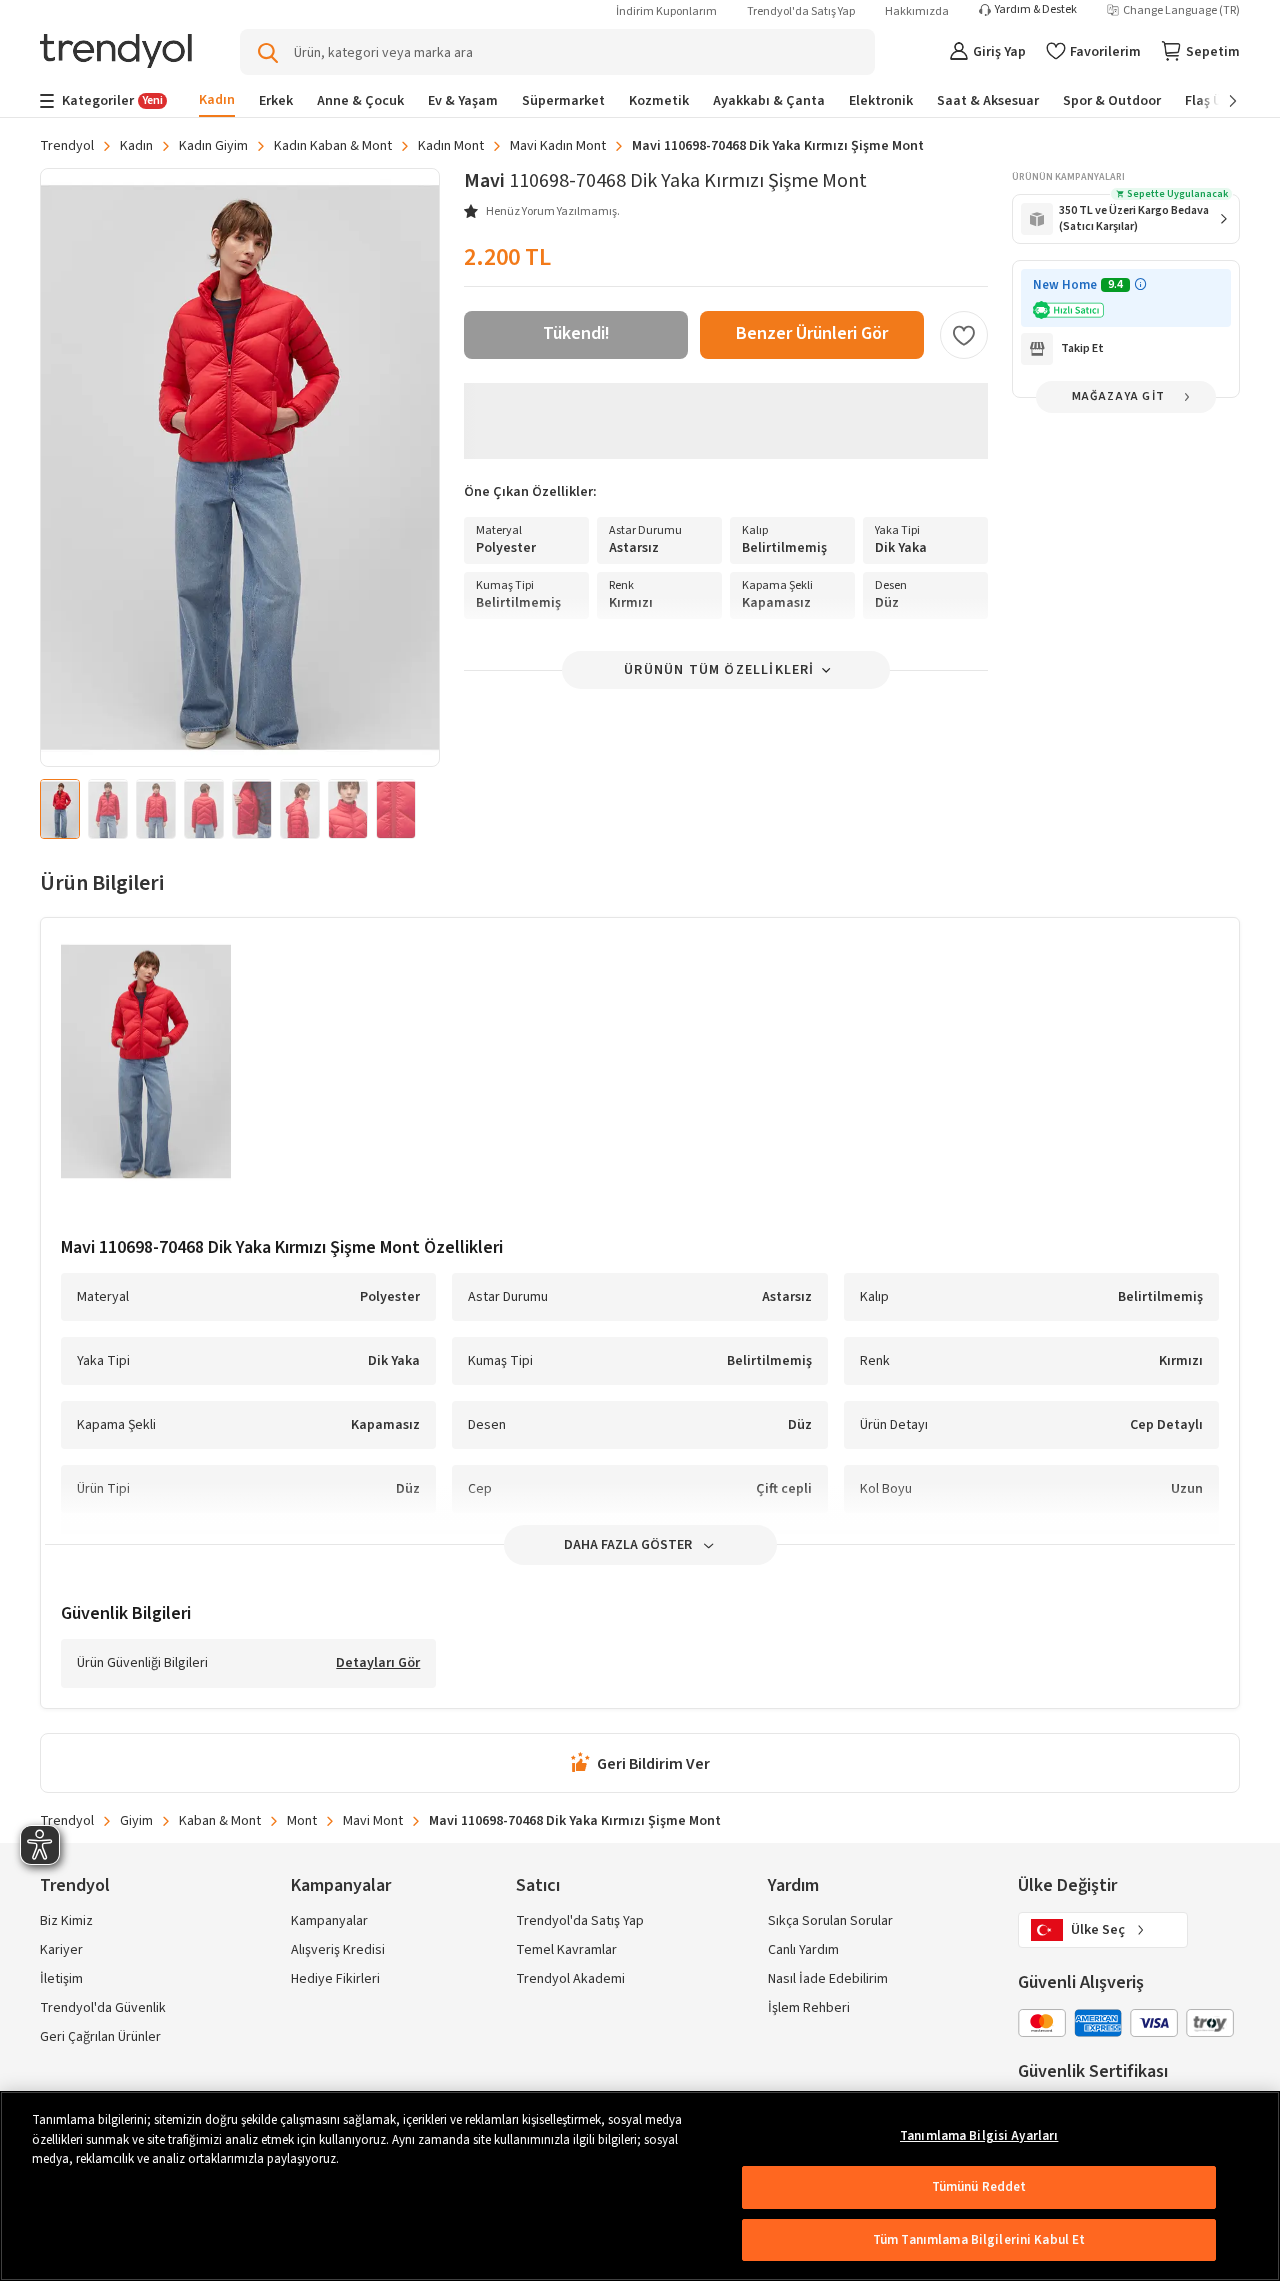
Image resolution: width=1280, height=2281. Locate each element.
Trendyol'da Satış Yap (801, 11)
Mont (302, 1821)
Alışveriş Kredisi (338, 1950)
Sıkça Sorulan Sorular (830, 1921)
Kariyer (61, 1950)
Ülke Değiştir (1067, 1885)
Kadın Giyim (213, 146)
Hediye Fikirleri (335, 1979)
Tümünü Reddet (979, 2187)
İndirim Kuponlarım (666, 11)
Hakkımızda (917, 11)
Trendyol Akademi (570, 1979)
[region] (640, 2186)
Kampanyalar (329, 1921)
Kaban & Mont (220, 1821)
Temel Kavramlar (566, 1950)
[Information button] (1140, 284)
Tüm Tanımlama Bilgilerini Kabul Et (979, 2240)
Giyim (136, 1821)
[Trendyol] (116, 52)
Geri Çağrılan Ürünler (100, 2037)
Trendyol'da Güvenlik (103, 2008)
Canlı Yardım (803, 1950)
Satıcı (538, 1885)
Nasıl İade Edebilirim (828, 1979)
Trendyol (67, 146)
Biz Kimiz (66, 1921)
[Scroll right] (1219, 101)
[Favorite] (964, 335)
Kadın (136, 146)
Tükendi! (576, 333)
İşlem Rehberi (809, 2008)
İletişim (61, 1979)
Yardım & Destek (1036, 10)
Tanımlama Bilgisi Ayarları (979, 2136)
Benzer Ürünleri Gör (812, 333)
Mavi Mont (373, 1821)
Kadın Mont (451, 146)
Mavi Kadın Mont (558, 146)
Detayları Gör (378, 1664)
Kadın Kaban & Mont (333, 146)
